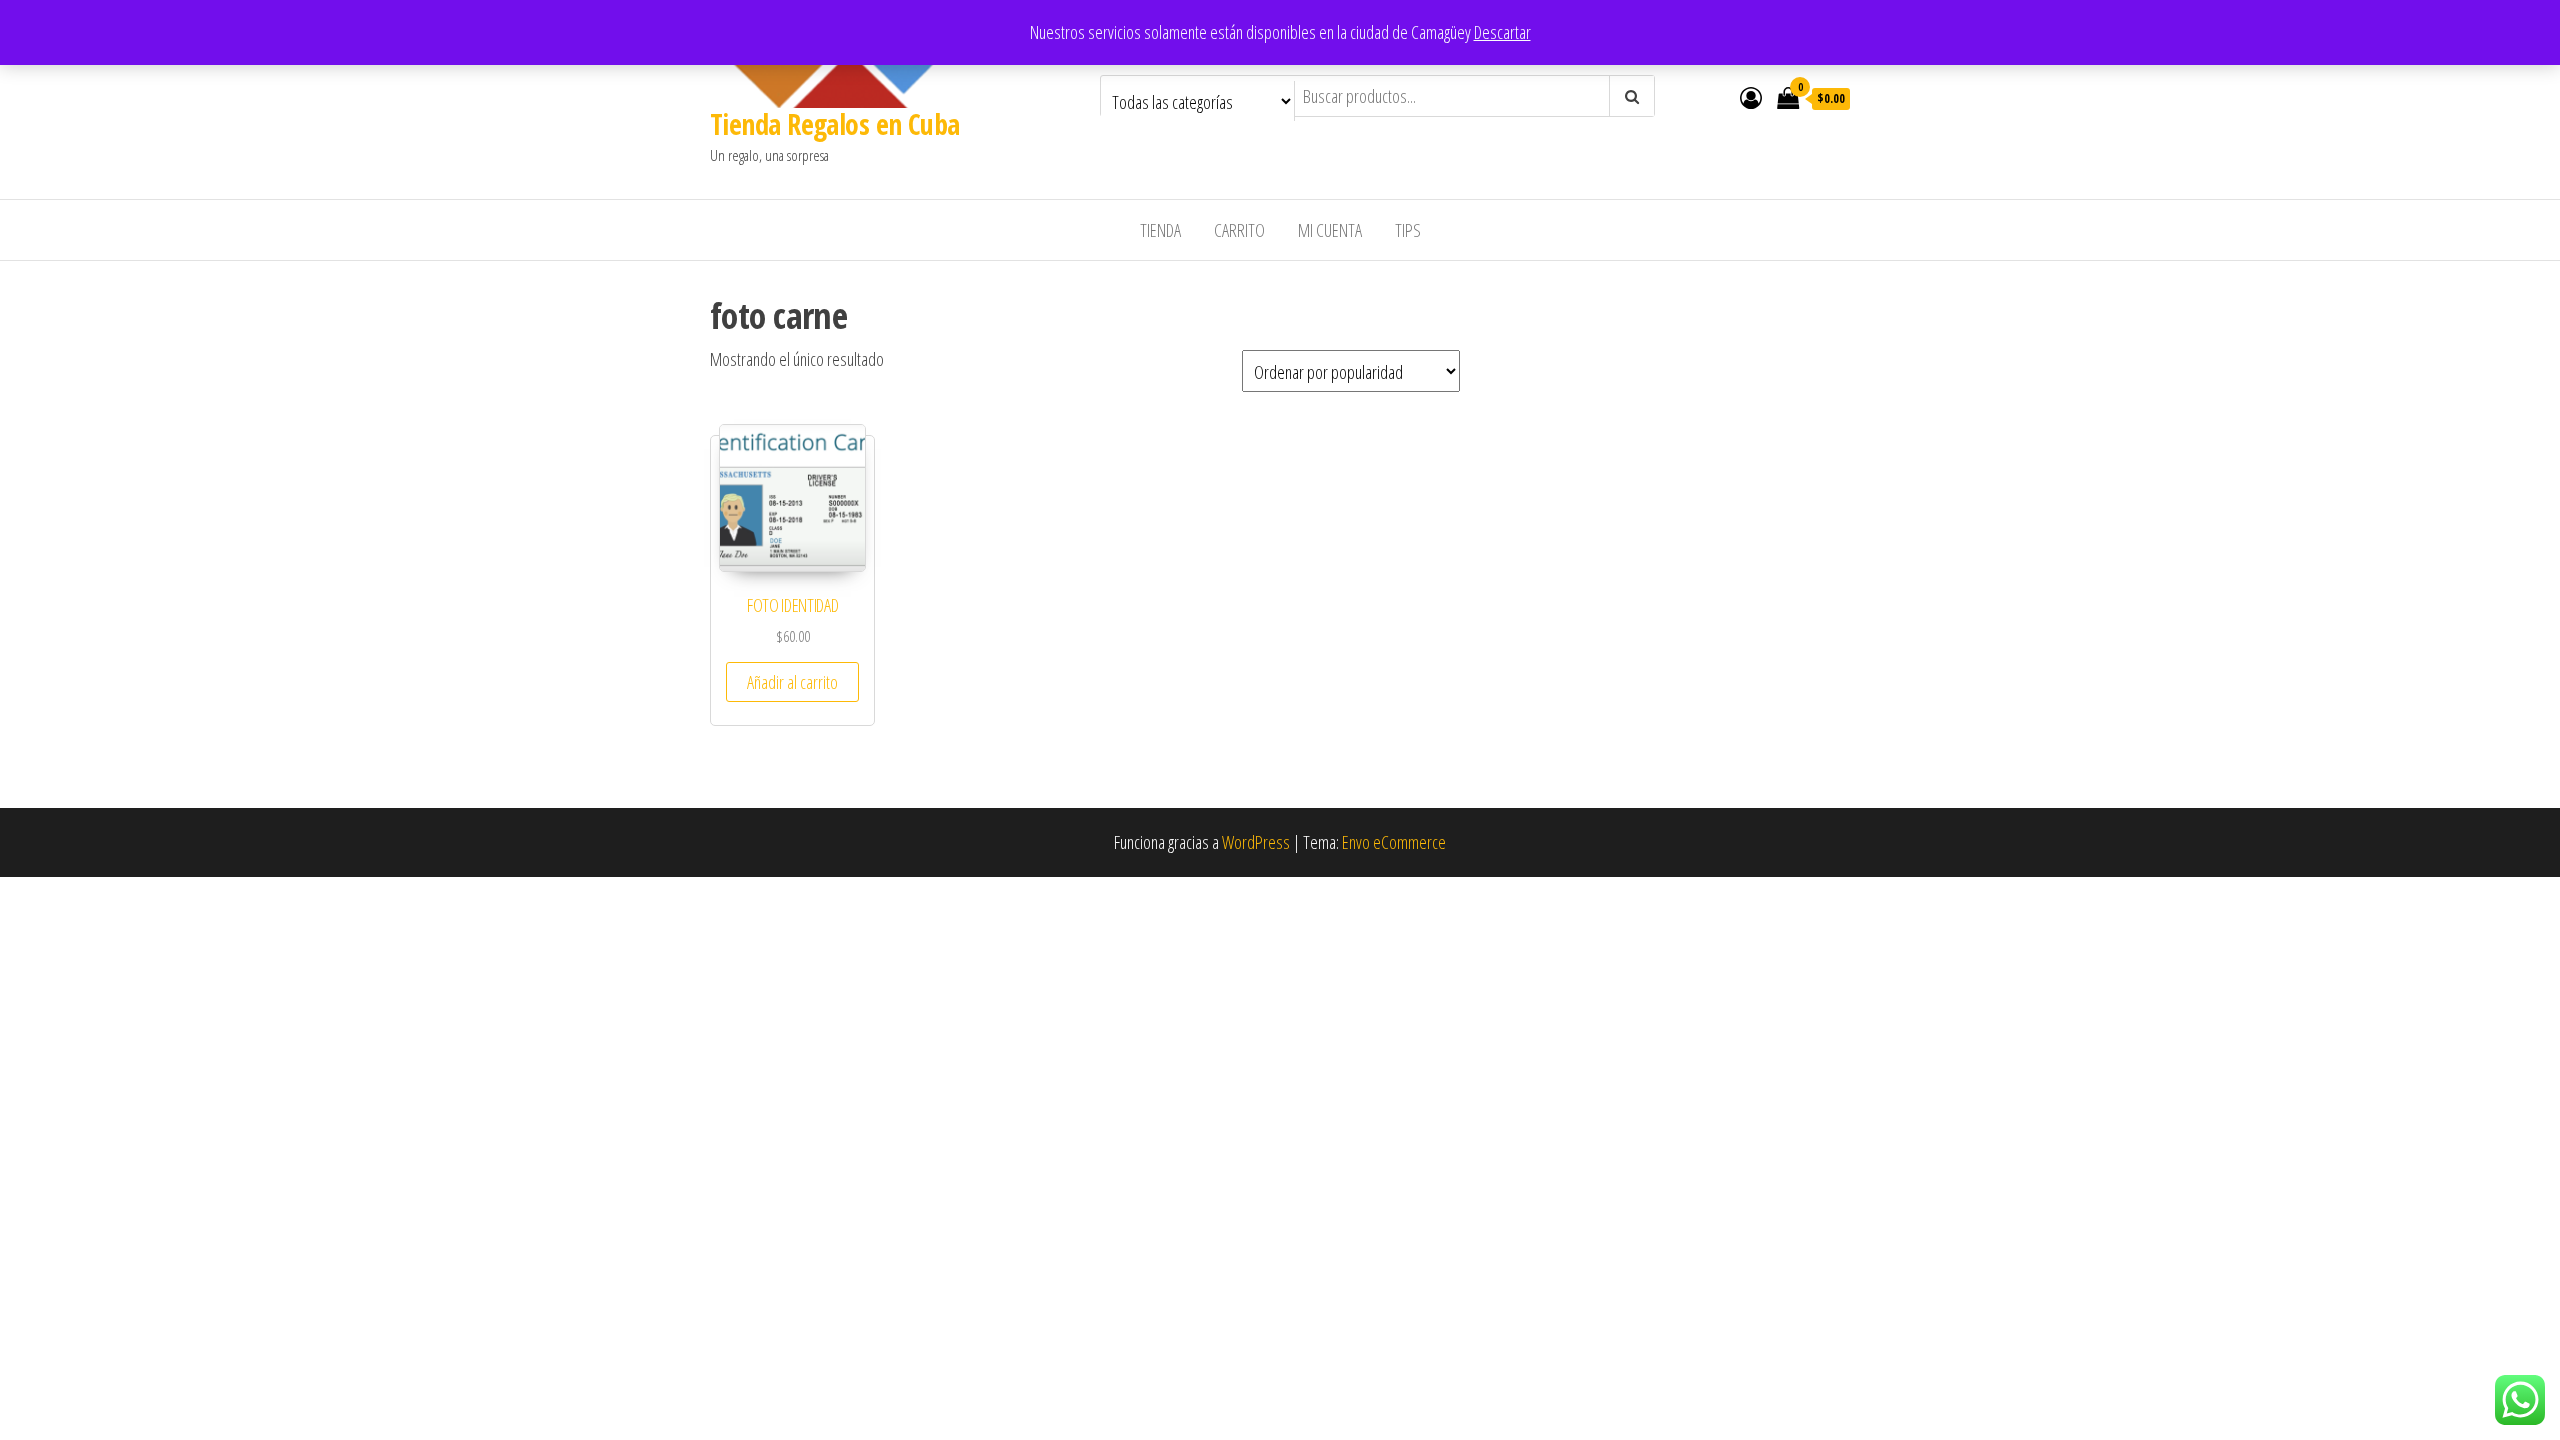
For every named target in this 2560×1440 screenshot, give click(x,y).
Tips (1408, 230)
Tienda (1160, 230)
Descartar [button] (1502, 32)
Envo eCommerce (1394, 842)
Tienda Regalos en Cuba (835, 124)
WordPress (1256, 842)
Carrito (1239, 230)
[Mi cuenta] (1751, 97)
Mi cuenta (1330, 230)
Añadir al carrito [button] (792, 682)
